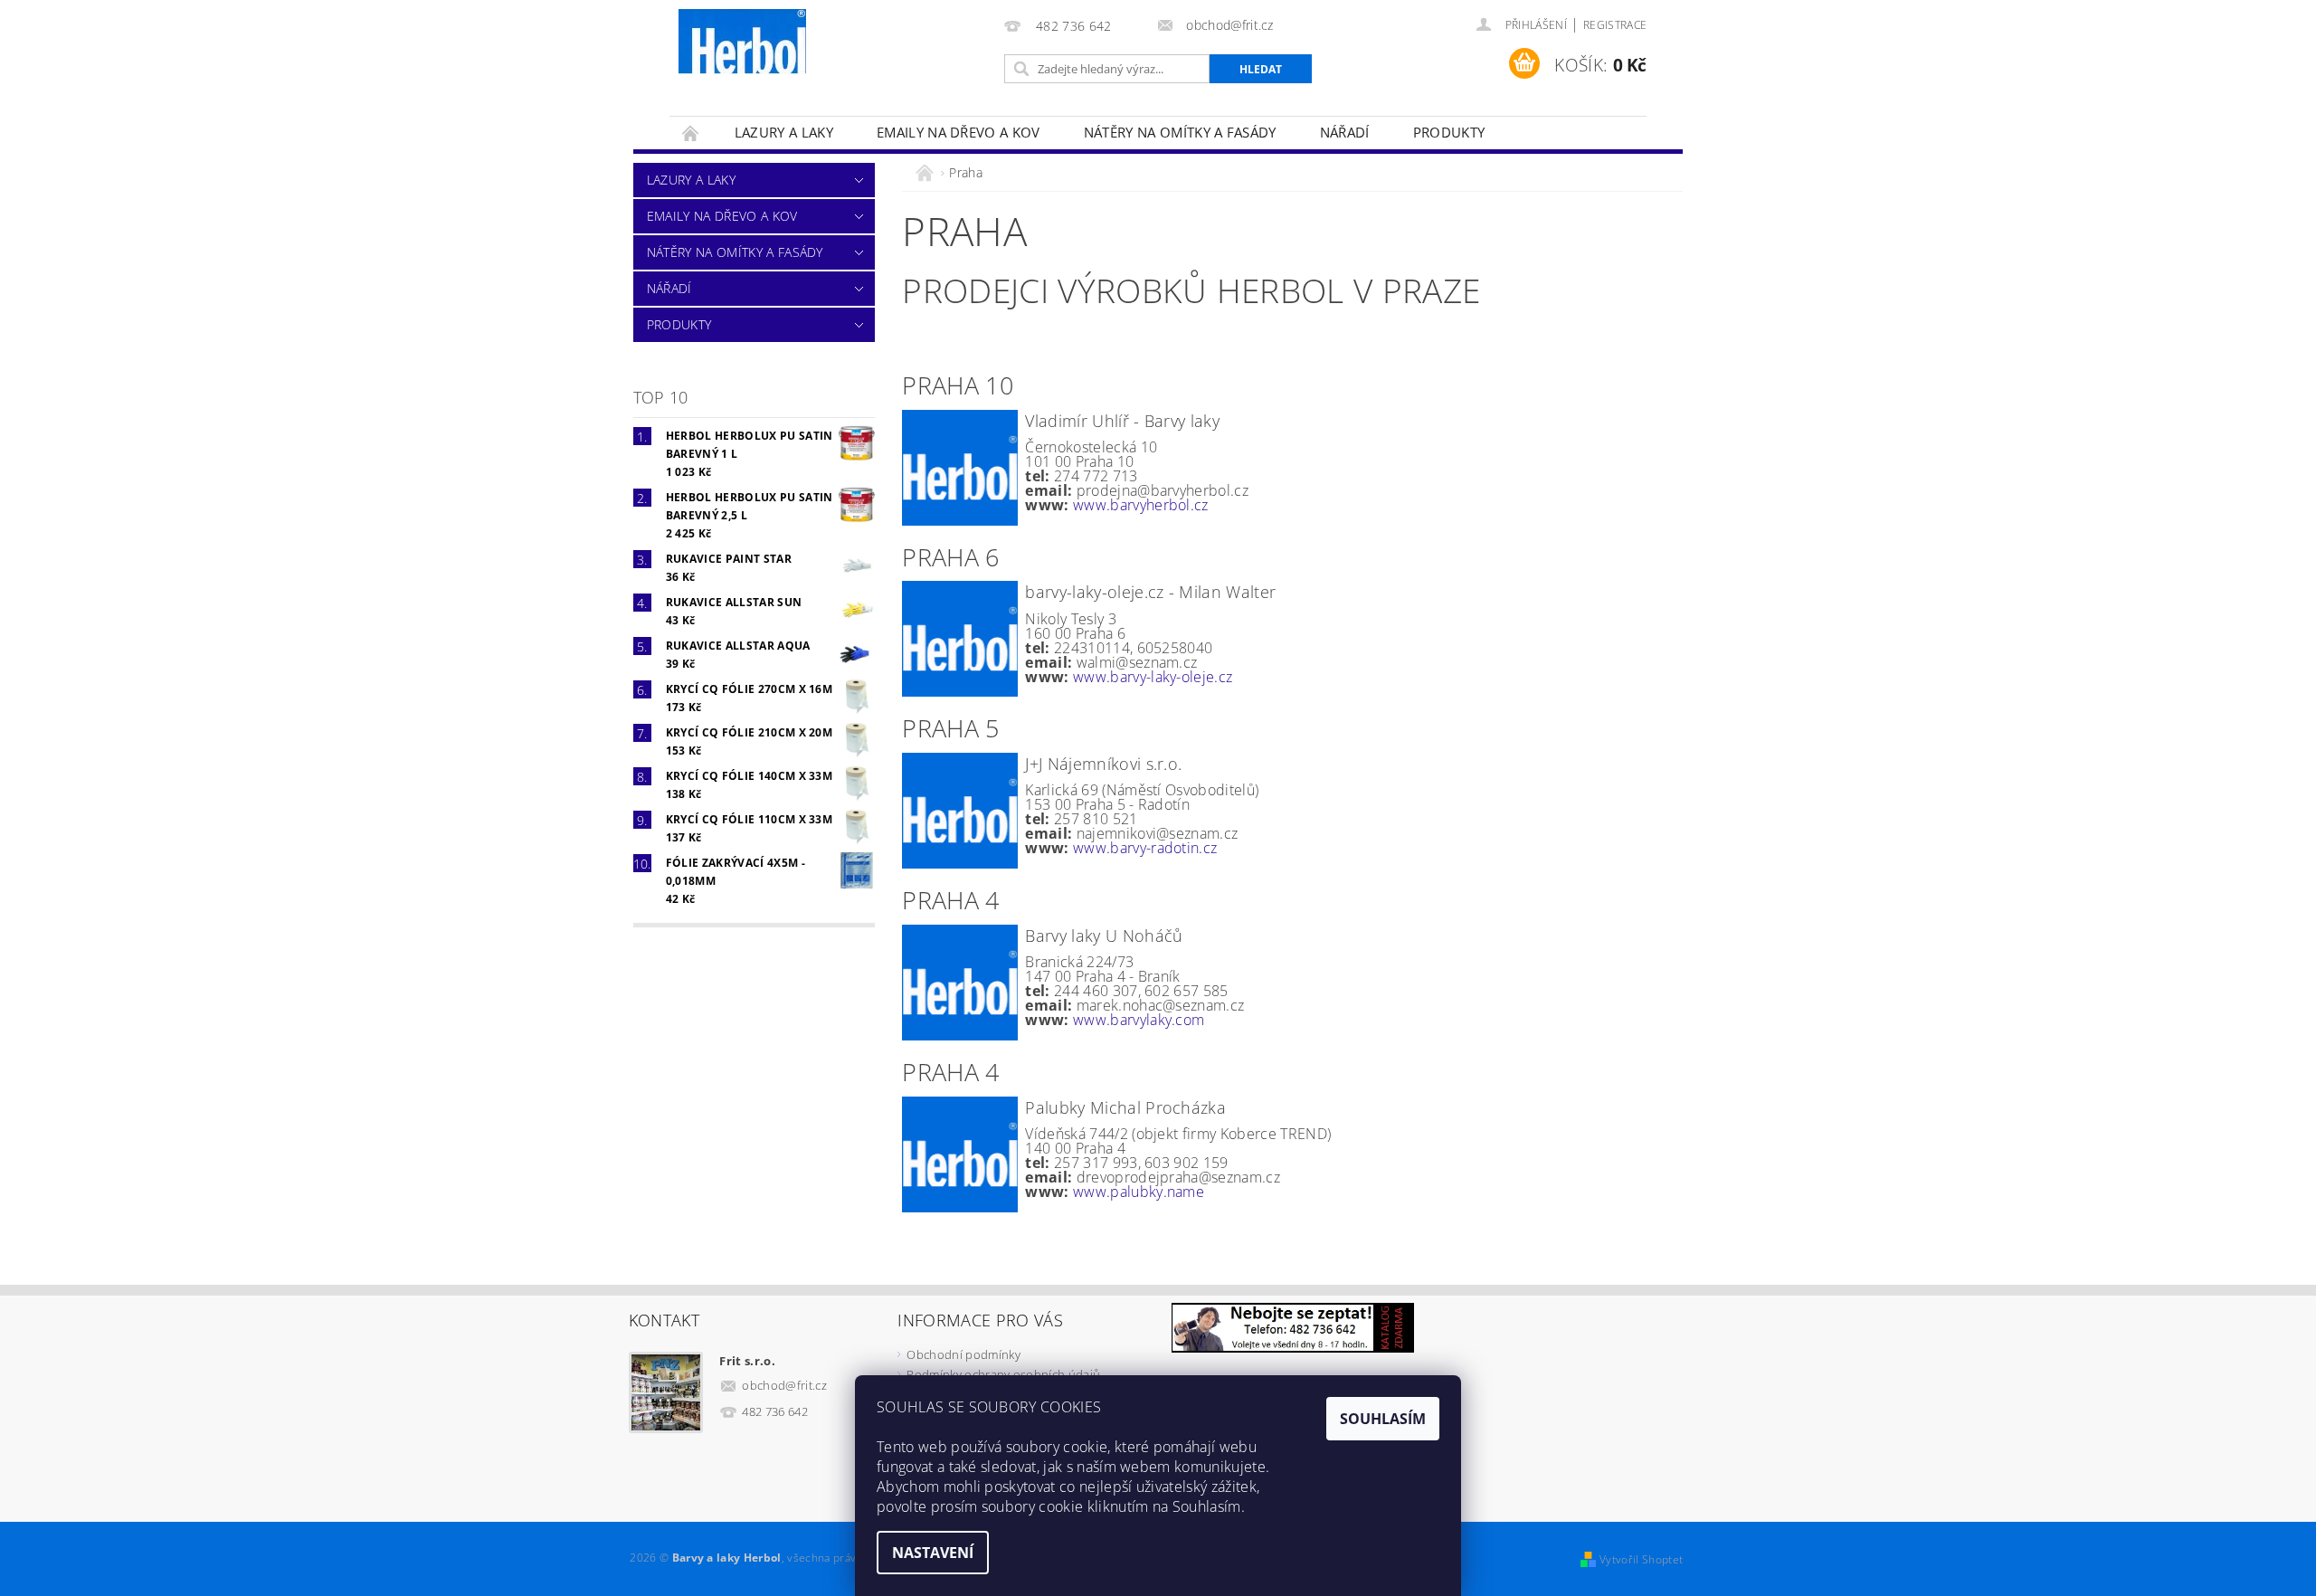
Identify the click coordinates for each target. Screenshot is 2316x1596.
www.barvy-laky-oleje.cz (1153, 677)
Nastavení (933, 1553)
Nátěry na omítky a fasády (1180, 132)
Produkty (1449, 132)
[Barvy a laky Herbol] (742, 42)
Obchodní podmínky (963, 1354)
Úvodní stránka (691, 133)
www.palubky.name (1139, 1192)
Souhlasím (1383, 1419)
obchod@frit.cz (784, 1385)
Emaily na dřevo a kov (959, 132)
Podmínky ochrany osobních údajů (1003, 1374)
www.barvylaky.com (1139, 1020)
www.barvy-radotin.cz (1145, 848)
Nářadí (1345, 132)
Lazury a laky (784, 132)
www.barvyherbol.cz (1141, 505)
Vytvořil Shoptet (1641, 1559)
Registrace (1615, 25)
